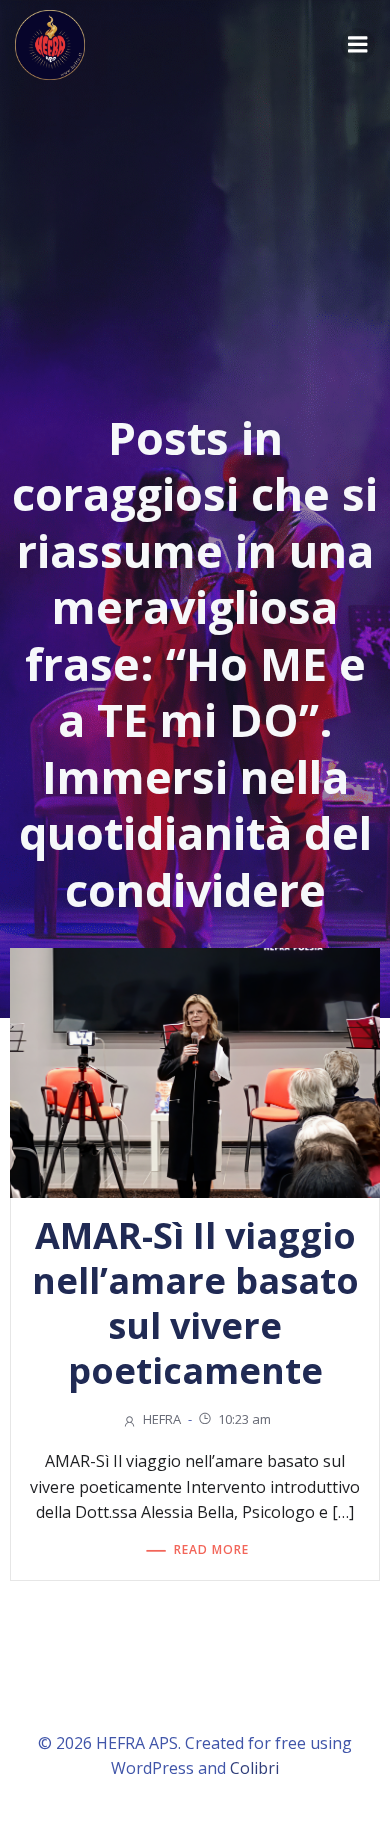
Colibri (254, 1768)
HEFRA (162, 1419)
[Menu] (358, 45)
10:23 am (244, 1419)
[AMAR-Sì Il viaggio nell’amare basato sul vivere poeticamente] (195, 1071)
